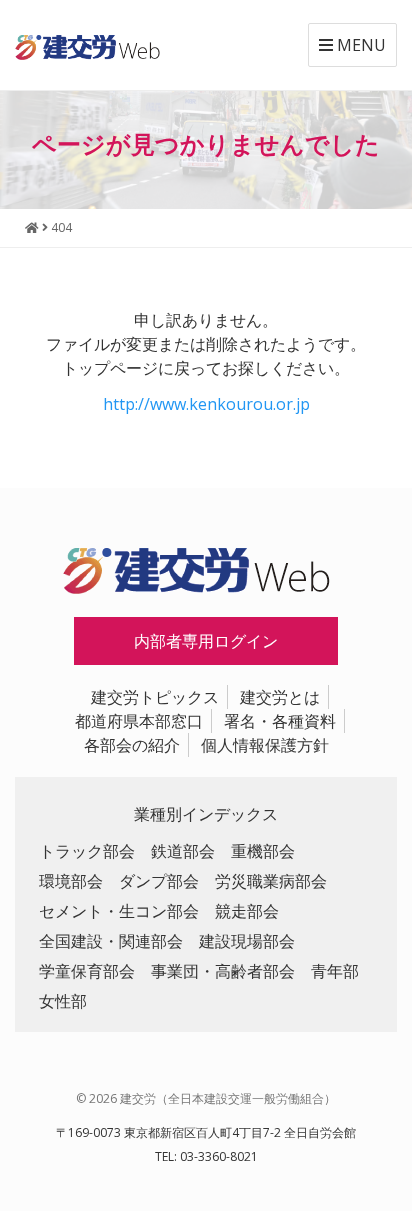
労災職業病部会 (271, 881)
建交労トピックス (155, 697)
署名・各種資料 (280, 721)
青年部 (335, 971)
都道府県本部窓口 (139, 721)
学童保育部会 (87, 971)
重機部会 (263, 851)
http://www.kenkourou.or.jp (206, 404)
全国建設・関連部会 (111, 941)
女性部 (63, 1001)
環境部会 (71, 881)
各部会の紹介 (132, 745)
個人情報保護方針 (265, 745)
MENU (359, 45)
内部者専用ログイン (206, 641)
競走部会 (247, 911)
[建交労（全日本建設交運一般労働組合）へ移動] (32, 227)
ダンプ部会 (159, 881)
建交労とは (280, 697)
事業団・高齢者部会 (223, 971)
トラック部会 (87, 851)
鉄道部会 (183, 851)
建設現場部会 (247, 941)
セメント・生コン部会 (119, 911)
